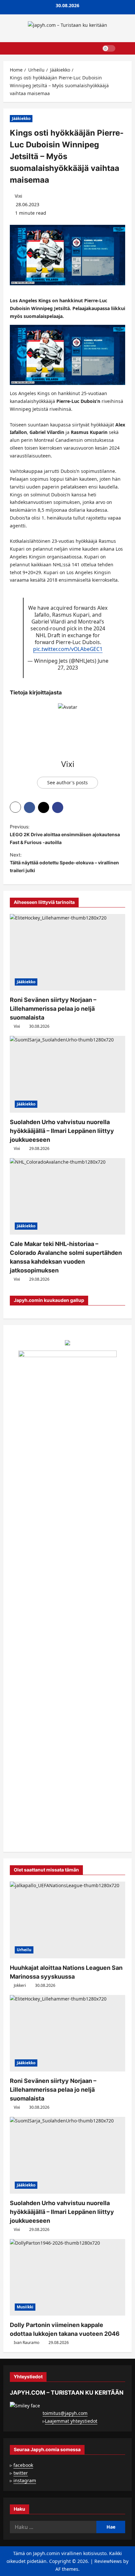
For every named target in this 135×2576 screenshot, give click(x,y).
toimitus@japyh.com (65, 2413)
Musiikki (25, 2307)
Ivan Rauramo (27, 2343)
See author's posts (67, 782)
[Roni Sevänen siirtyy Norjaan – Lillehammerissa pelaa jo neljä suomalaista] (67, 952)
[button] (124, 48)
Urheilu (24, 1950)
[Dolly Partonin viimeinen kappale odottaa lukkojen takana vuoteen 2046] (67, 2277)
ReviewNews (108, 2561)
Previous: (65, 834)
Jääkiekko (21, 118)
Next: (64, 863)
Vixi (19, 196)
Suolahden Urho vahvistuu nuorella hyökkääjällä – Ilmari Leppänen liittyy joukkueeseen (62, 1131)
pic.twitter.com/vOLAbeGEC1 (68, 649)
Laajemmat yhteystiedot (71, 2421)
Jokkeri (20, 1985)
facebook (23, 2465)
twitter (21, 2473)
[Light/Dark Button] (109, 48)
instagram (25, 2480)
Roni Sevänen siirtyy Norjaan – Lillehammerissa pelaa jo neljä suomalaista (53, 1009)
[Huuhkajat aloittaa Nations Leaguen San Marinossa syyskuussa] (67, 1920)
